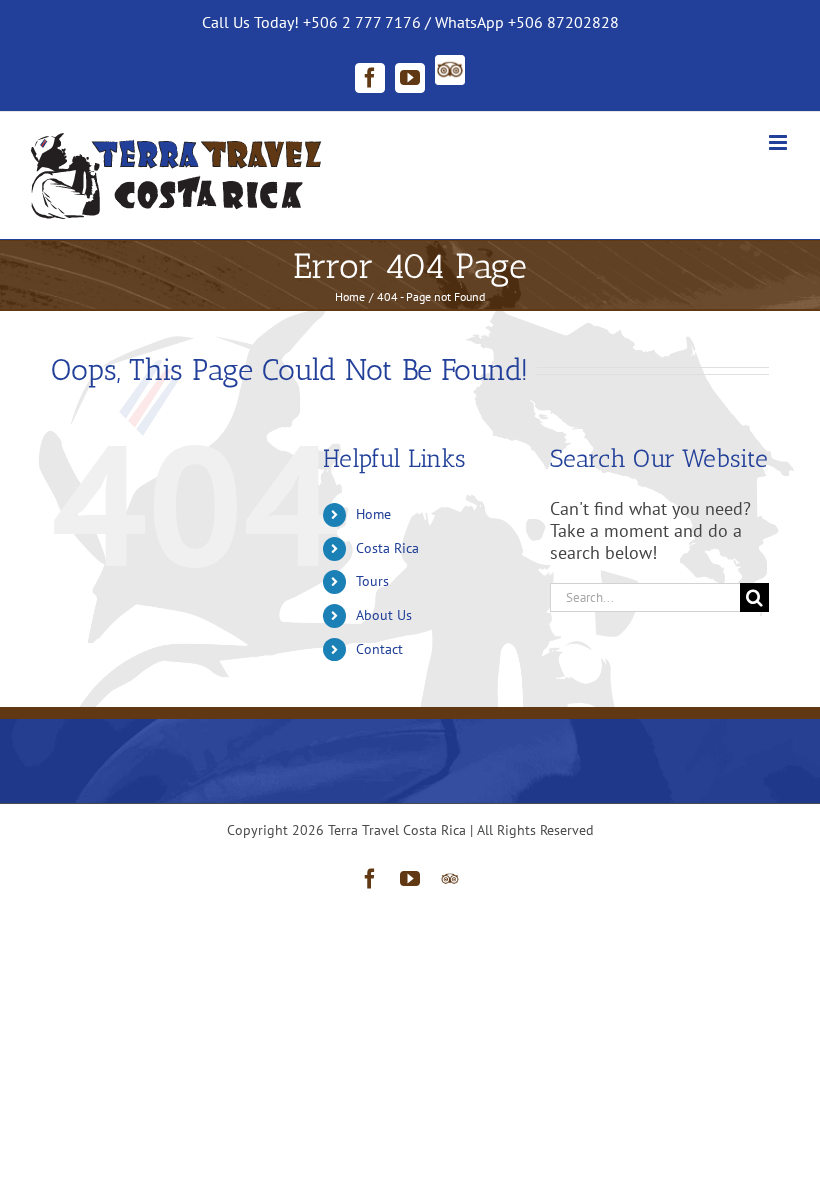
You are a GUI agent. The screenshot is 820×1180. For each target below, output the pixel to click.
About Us (384, 615)
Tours (372, 581)
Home (373, 514)
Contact (379, 649)
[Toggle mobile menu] (779, 142)
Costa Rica (387, 548)
